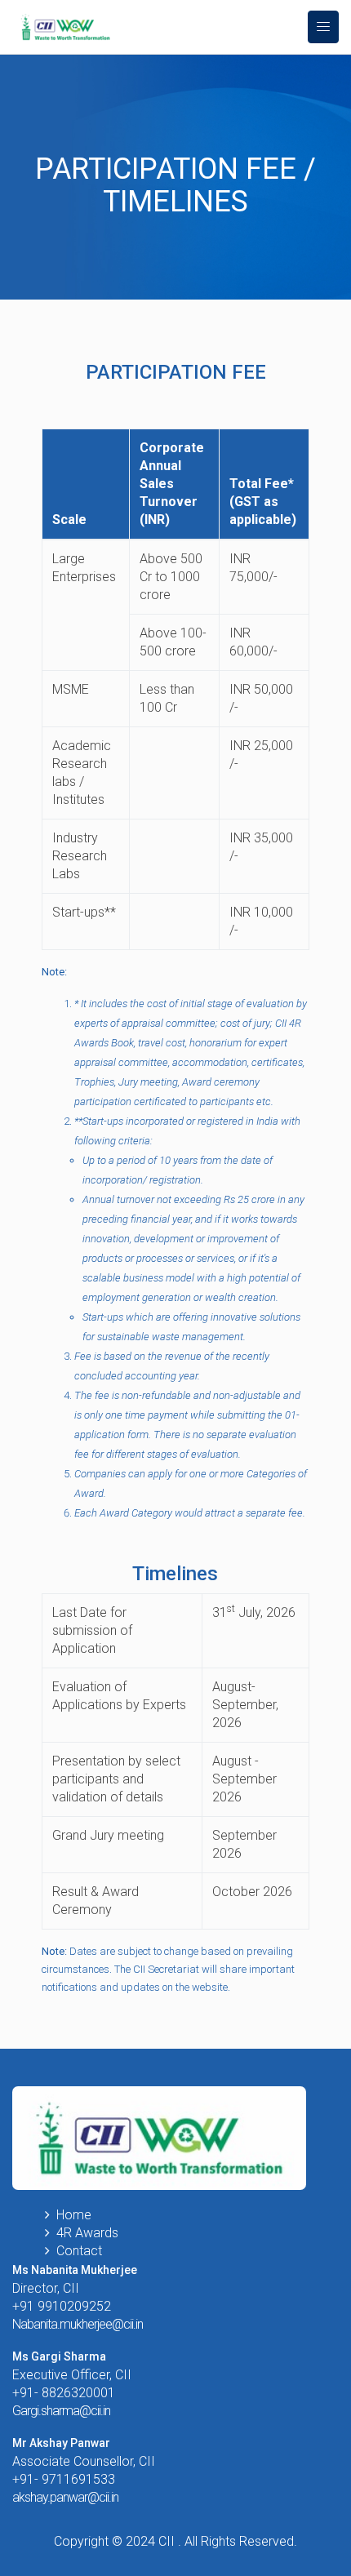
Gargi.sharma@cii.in (61, 2411)
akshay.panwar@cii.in (65, 2497)
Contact (79, 2251)
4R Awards (87, 2233)
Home (74, 2215)
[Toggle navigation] (323, 27)
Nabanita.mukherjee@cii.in (78, 2324)
